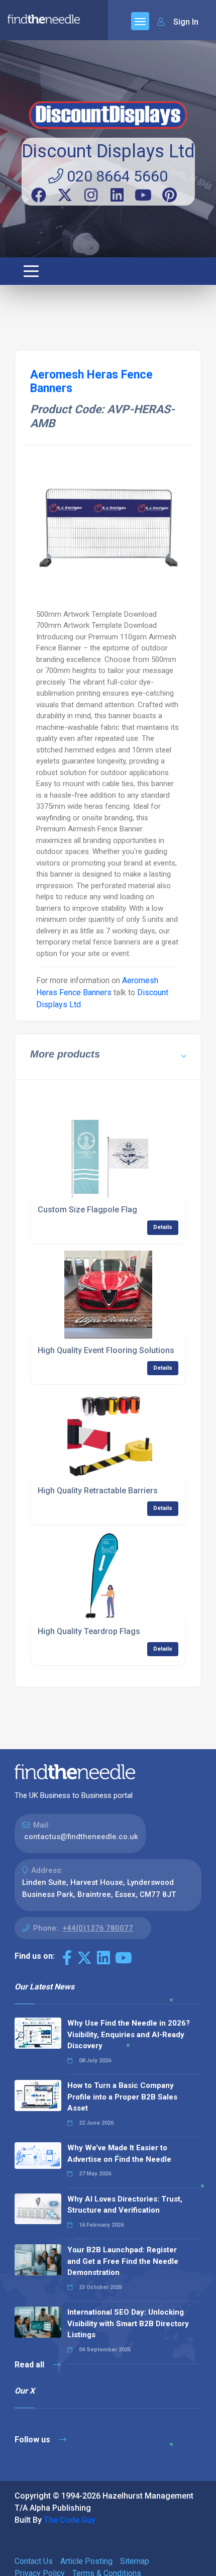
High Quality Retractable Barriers (98, 1491)
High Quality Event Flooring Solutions (106, 1350)
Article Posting (86, 2561)
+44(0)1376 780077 (98, 1928)
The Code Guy (70, 2520)
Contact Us (34, 2561)
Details (163, 1227)
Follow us (33, 2440)
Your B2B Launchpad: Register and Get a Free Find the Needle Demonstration (123, 2261)
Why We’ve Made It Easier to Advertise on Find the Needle (119, 2154)
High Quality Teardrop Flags (89, 1631)
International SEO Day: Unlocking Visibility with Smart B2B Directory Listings (128, 2323)
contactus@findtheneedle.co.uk (81, 1837)
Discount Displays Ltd (108, 151)
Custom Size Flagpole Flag (87, 1210)
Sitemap (135, 2561)
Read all (30, 2365)
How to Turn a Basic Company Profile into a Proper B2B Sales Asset (122, 2097)
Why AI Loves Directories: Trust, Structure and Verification (125, 2205)
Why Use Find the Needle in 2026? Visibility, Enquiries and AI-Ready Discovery (129, 2034)
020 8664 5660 (116, 176)
